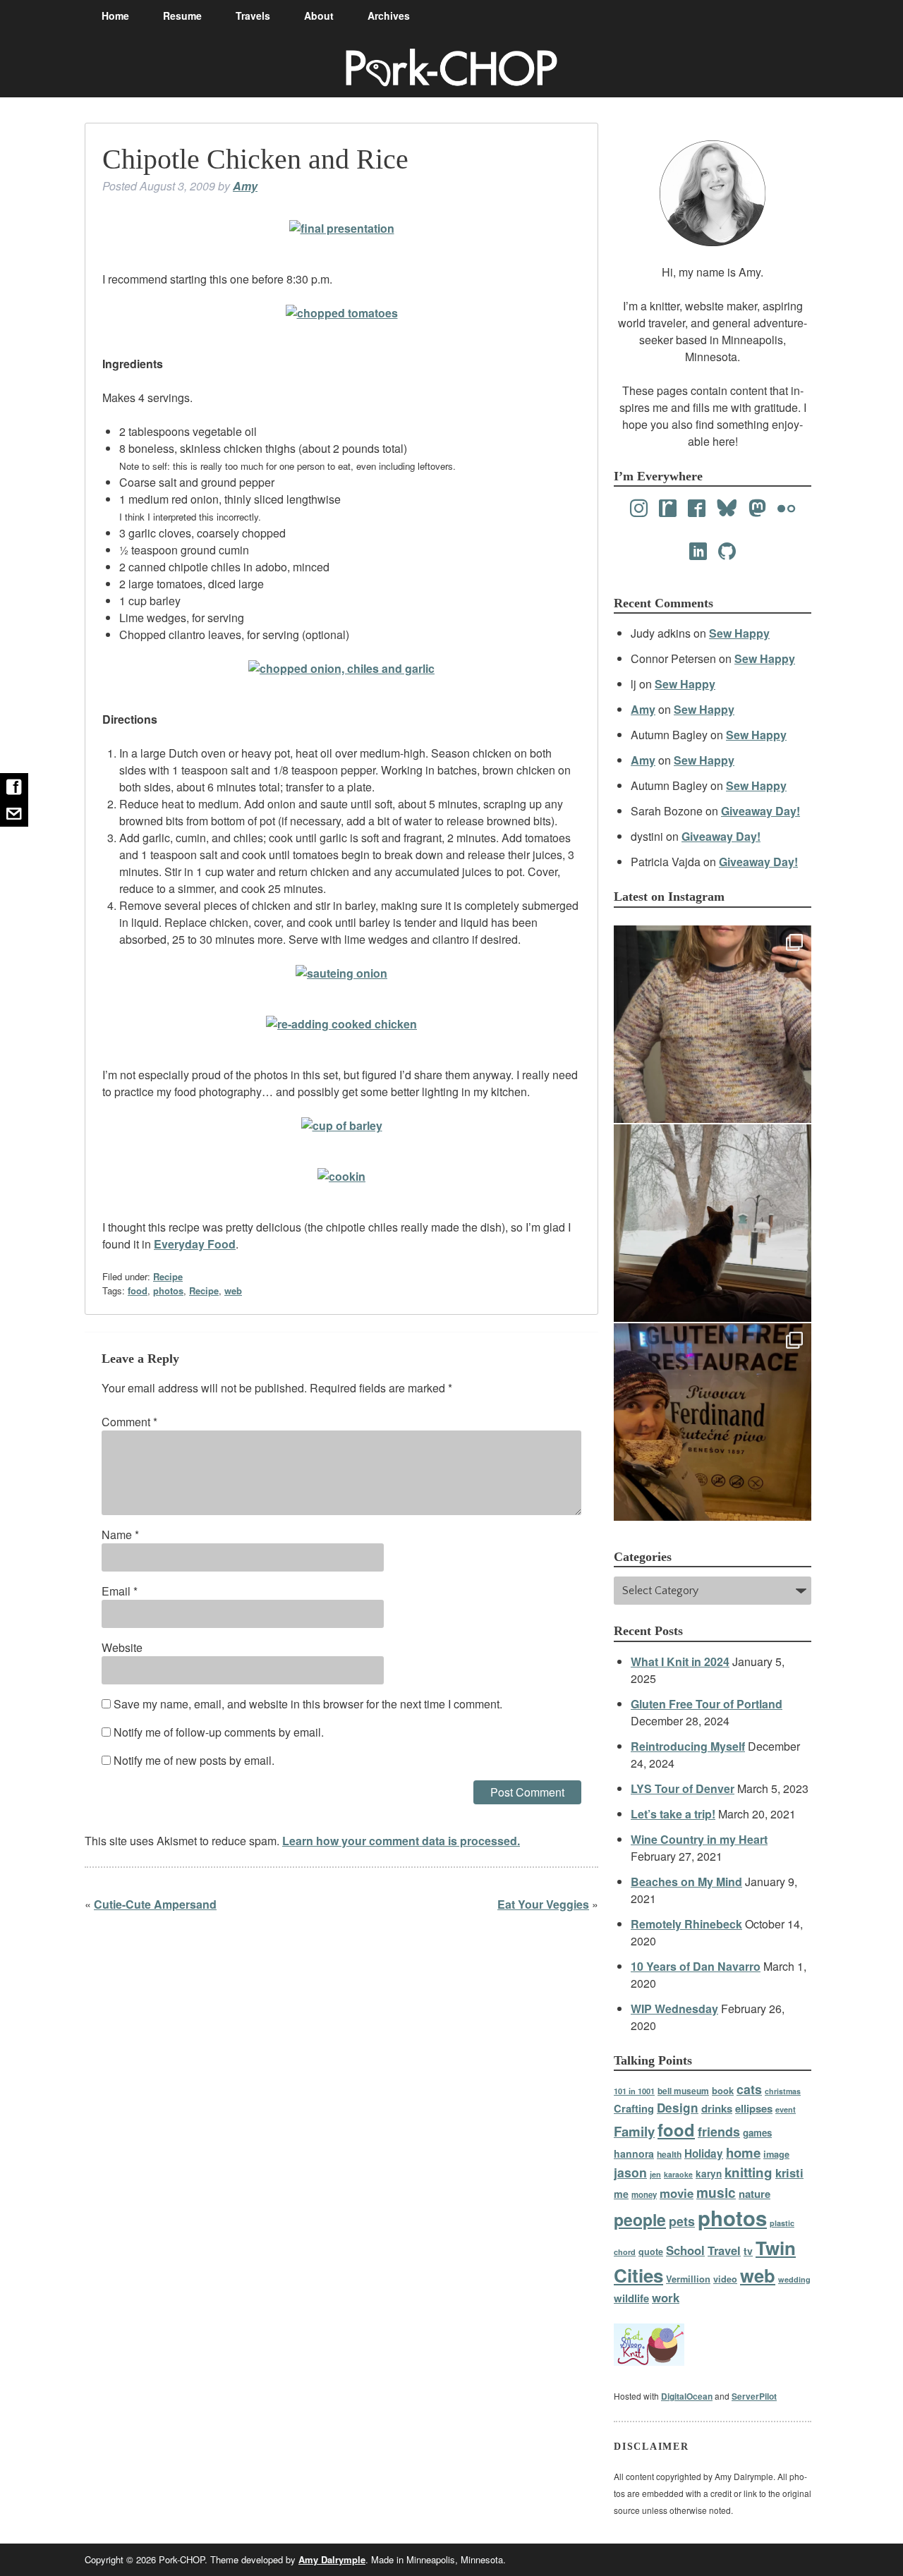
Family (634, 2131)
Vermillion (688, 2279)
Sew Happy (739, 633)
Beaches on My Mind (686, 1882)
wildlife (631, 2298)
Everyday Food (195, 1244)
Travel (724, 2250)
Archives (389, 16)
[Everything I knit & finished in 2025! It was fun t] (713, 1024)
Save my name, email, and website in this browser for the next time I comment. (308, 1704)
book (723, 2090)
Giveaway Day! (760, 811)
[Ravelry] (668, 509)
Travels (253, 16)
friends (719, 2131)
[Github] (727, 552)
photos (168, 1290)
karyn (709, 2174)
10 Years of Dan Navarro (696, 1966)
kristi (789, 2173)
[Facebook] (697, 509)
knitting (749, 2172)
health (669, 2154)
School (685, 2250)
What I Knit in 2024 (680, 1661)
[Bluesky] (727, 509)
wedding (794, 2279)
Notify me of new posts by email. (194, 1760)
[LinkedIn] (698, 552)
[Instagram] (639, 509)
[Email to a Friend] (14, 813)
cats (749, 2089)
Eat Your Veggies (543, 1904)
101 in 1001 (634, 2091)
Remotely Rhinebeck (686, 1924)
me (621, 2194)
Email (120, 1591)
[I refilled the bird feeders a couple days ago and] (713, 1223)
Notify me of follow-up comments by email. (219, 1732)
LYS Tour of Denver (683, 1788)
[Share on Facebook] (14, 786)
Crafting (634, 2108)
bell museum (683, 2091)
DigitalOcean (687, 2396)
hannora (634, 2153)
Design (678, 2108)
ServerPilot (754, 2396)
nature (754, 2194)
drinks (717, 2108)
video (725, 2279)
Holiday (704, 2153)
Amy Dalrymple (332, 2559)
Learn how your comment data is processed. (401, 1841)
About (319, 16)
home (743, 2152)
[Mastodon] (757, 509)
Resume (182, 16)
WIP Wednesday (674, 2009)
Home (115, 16)
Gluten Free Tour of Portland (707, 1704)
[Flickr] (786, 509)
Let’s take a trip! (673, 1814)
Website (122, 1647)
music (716, 2192)
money (644, 2195)
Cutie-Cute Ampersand (155, 1904)
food (138, 1290)
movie (677, 2193)
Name (120, 1535)
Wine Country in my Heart (699, 1839)
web (233, 1290)
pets (682, 2221)
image (776, 2154)
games (757, 2133)
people (640, 2219)
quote (651, 2252)
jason (630, 2172)
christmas (783, 2091)
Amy (245, 186)
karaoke (678, 2174)
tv (748, 2251)
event (786, 2109)
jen (655, 2174)
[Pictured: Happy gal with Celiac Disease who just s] (713, 1422)
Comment (129, 1422)
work (666, 2297)
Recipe (168, 1276)
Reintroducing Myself (688, 1746)
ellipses (754, 2108)
